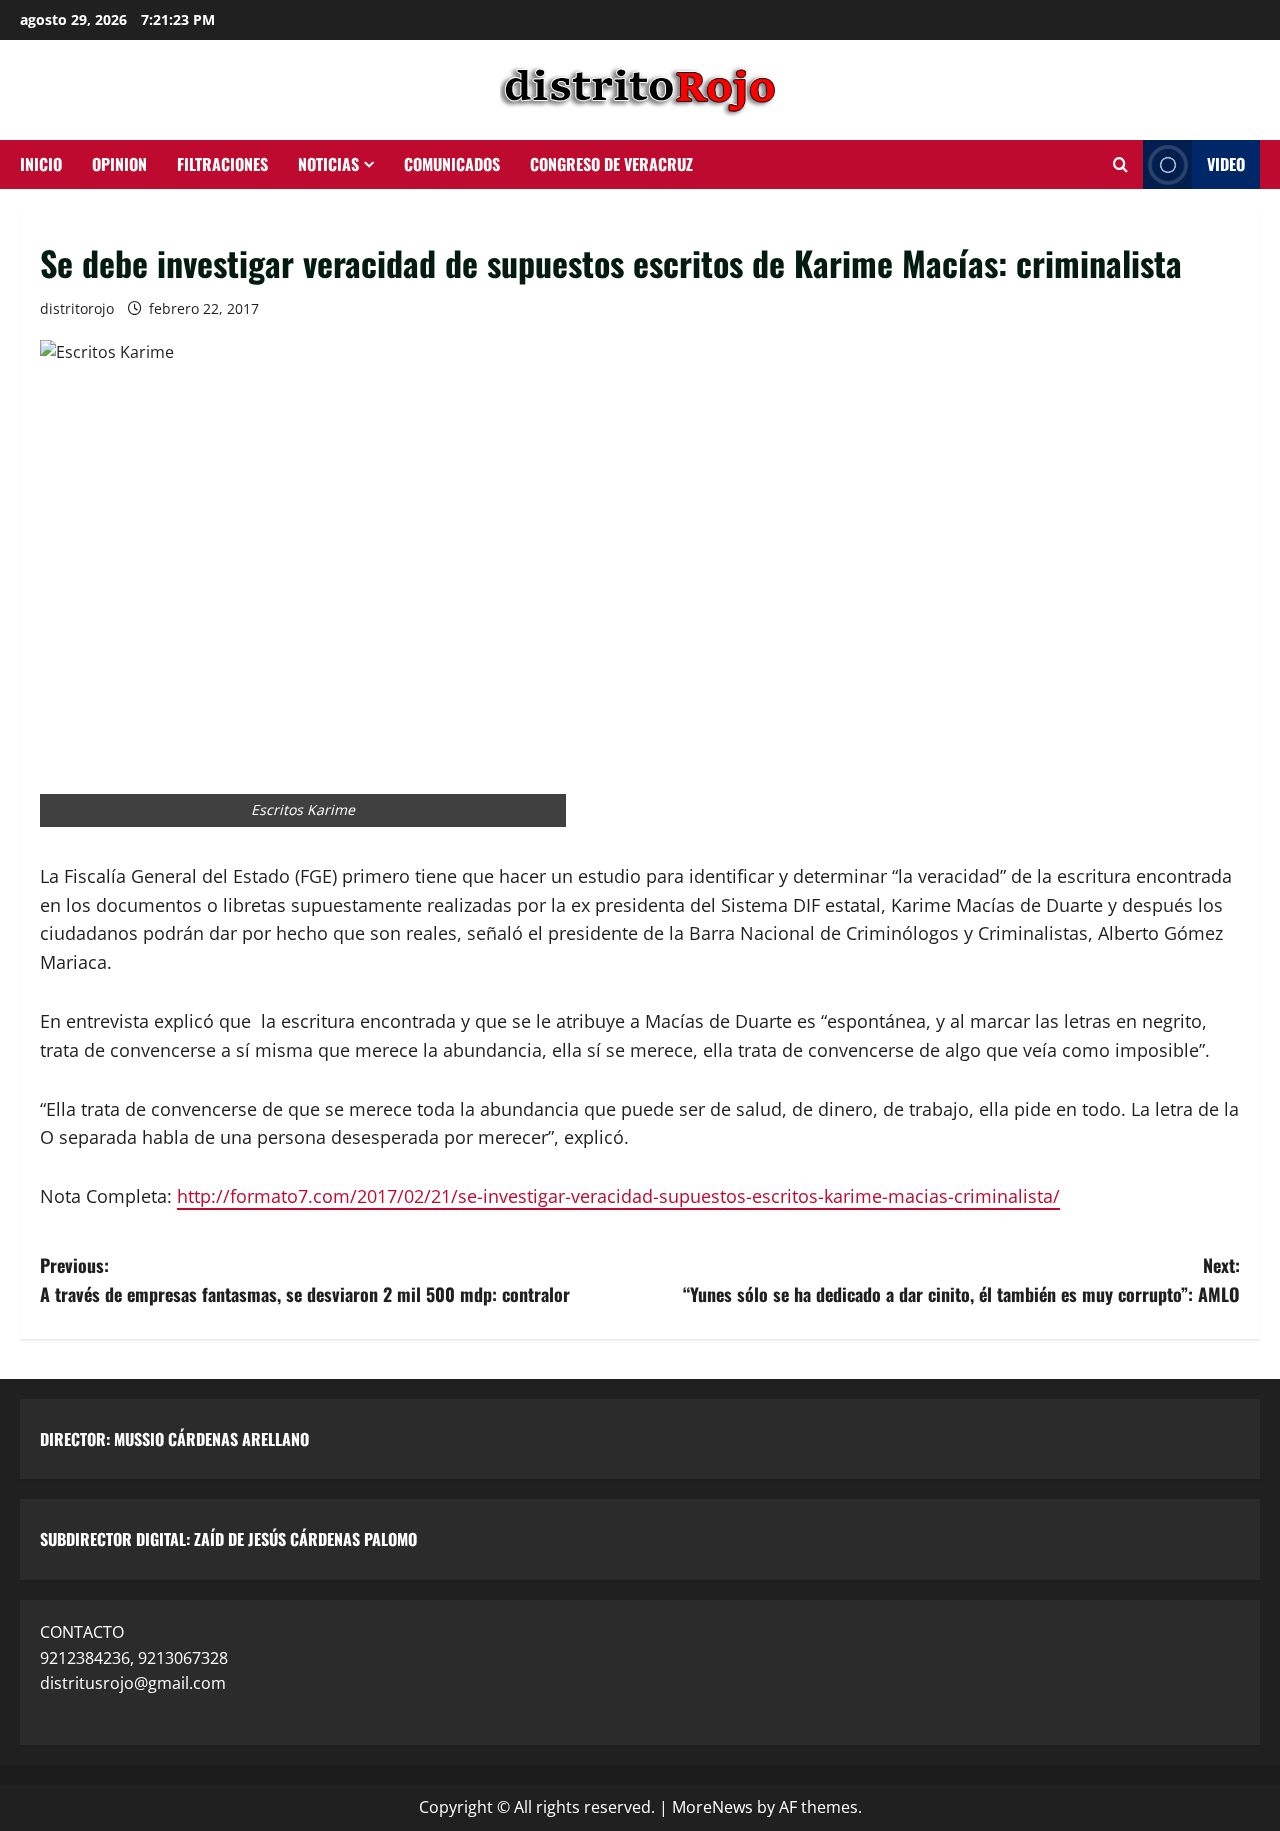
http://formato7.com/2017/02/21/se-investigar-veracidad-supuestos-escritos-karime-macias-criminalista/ (618, 1196)
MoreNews (712, 1807)
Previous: (305, 1279)
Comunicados (452, 164)
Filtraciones (222, 164)
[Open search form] (1120, 165)
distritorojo (77, 308)
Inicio (41, 164)
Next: (961, 1279)
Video (1226, 164)
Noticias (328, 164)
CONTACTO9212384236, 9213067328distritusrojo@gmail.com (134, 1657)
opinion (119, 164)
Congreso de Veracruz (611, 164)
